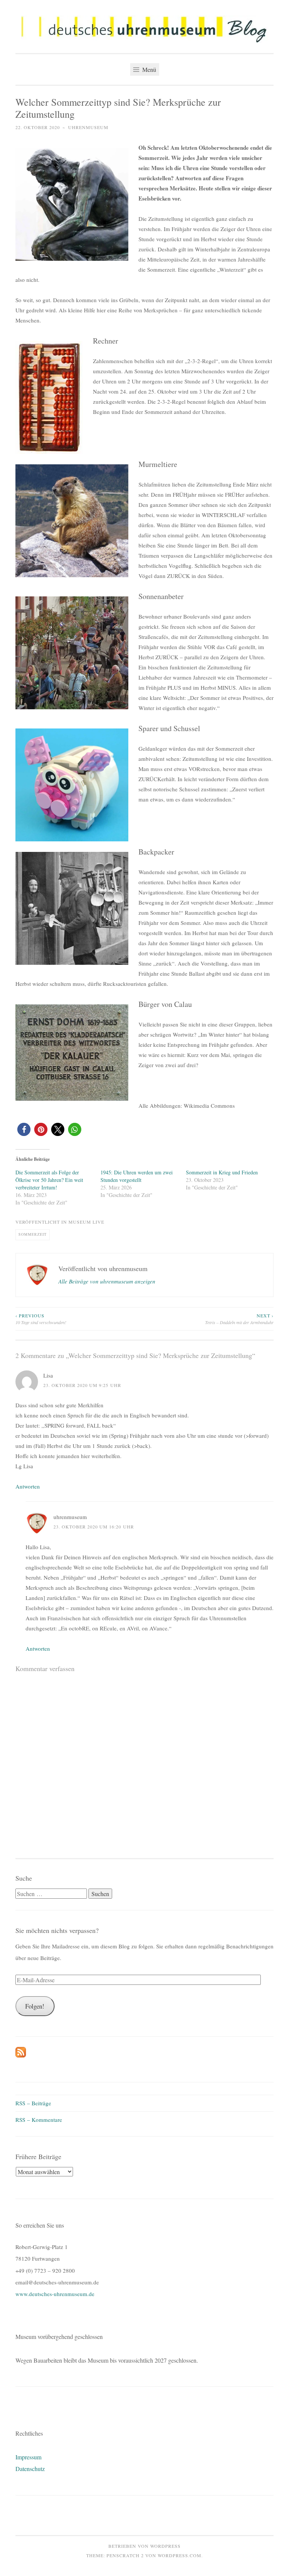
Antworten (28, 1486)
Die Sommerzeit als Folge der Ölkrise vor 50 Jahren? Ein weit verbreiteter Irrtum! (49, 1180)
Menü (148, 69)
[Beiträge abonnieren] (21, 2055)
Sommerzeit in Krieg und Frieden (222, 1172)
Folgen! (35, 2006)
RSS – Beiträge (33, 2103)
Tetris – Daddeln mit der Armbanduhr (239, 1319)
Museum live (86, 1222)
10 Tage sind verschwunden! (41, 1319)
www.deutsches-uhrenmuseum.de (55, 2294)
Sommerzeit (33, 1234)
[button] (144, 29)
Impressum (28, 2457)
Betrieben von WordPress (144, 2546)
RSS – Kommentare (39, 2120)
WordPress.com (179, 2555)
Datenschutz (30, 2469)
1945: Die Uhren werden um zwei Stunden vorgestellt (137, 1176)
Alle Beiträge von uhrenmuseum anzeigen (107, 1281)
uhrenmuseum (88, 127)
